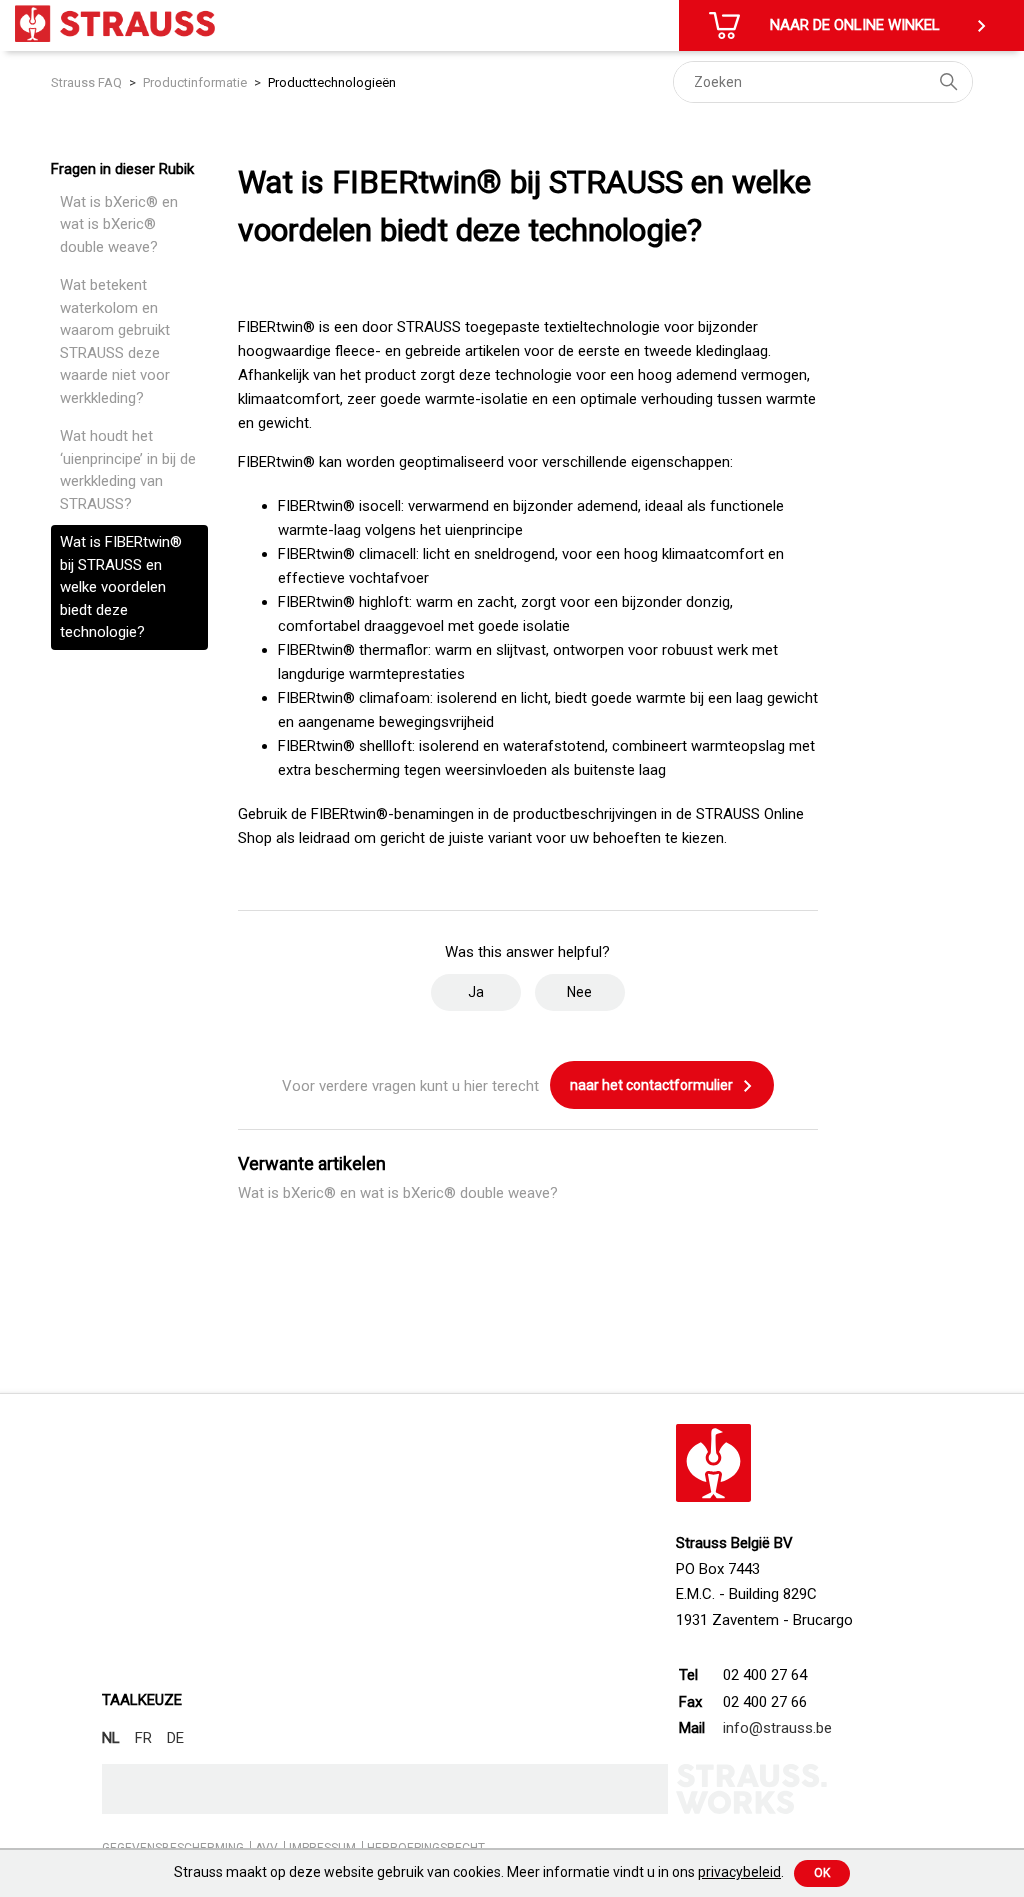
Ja (476, 992)
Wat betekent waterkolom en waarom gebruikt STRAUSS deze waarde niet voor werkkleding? (115, 341)
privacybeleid (739, 1872)
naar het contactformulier (653, 1085)
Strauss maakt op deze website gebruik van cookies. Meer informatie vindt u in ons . (479, 1872)
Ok (822, 1873)
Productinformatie (195, 82)
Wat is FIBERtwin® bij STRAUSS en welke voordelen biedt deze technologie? (121, 587)
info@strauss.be (777, 1728)
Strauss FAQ (88, 82)
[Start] (115, 23)
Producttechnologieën (332, 82)
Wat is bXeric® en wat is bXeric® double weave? (119, 224)
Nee (579, 992)
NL (111, 1738)
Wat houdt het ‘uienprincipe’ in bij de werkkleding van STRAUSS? (128, 470)
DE (175, 1738)
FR (143, 1738)
